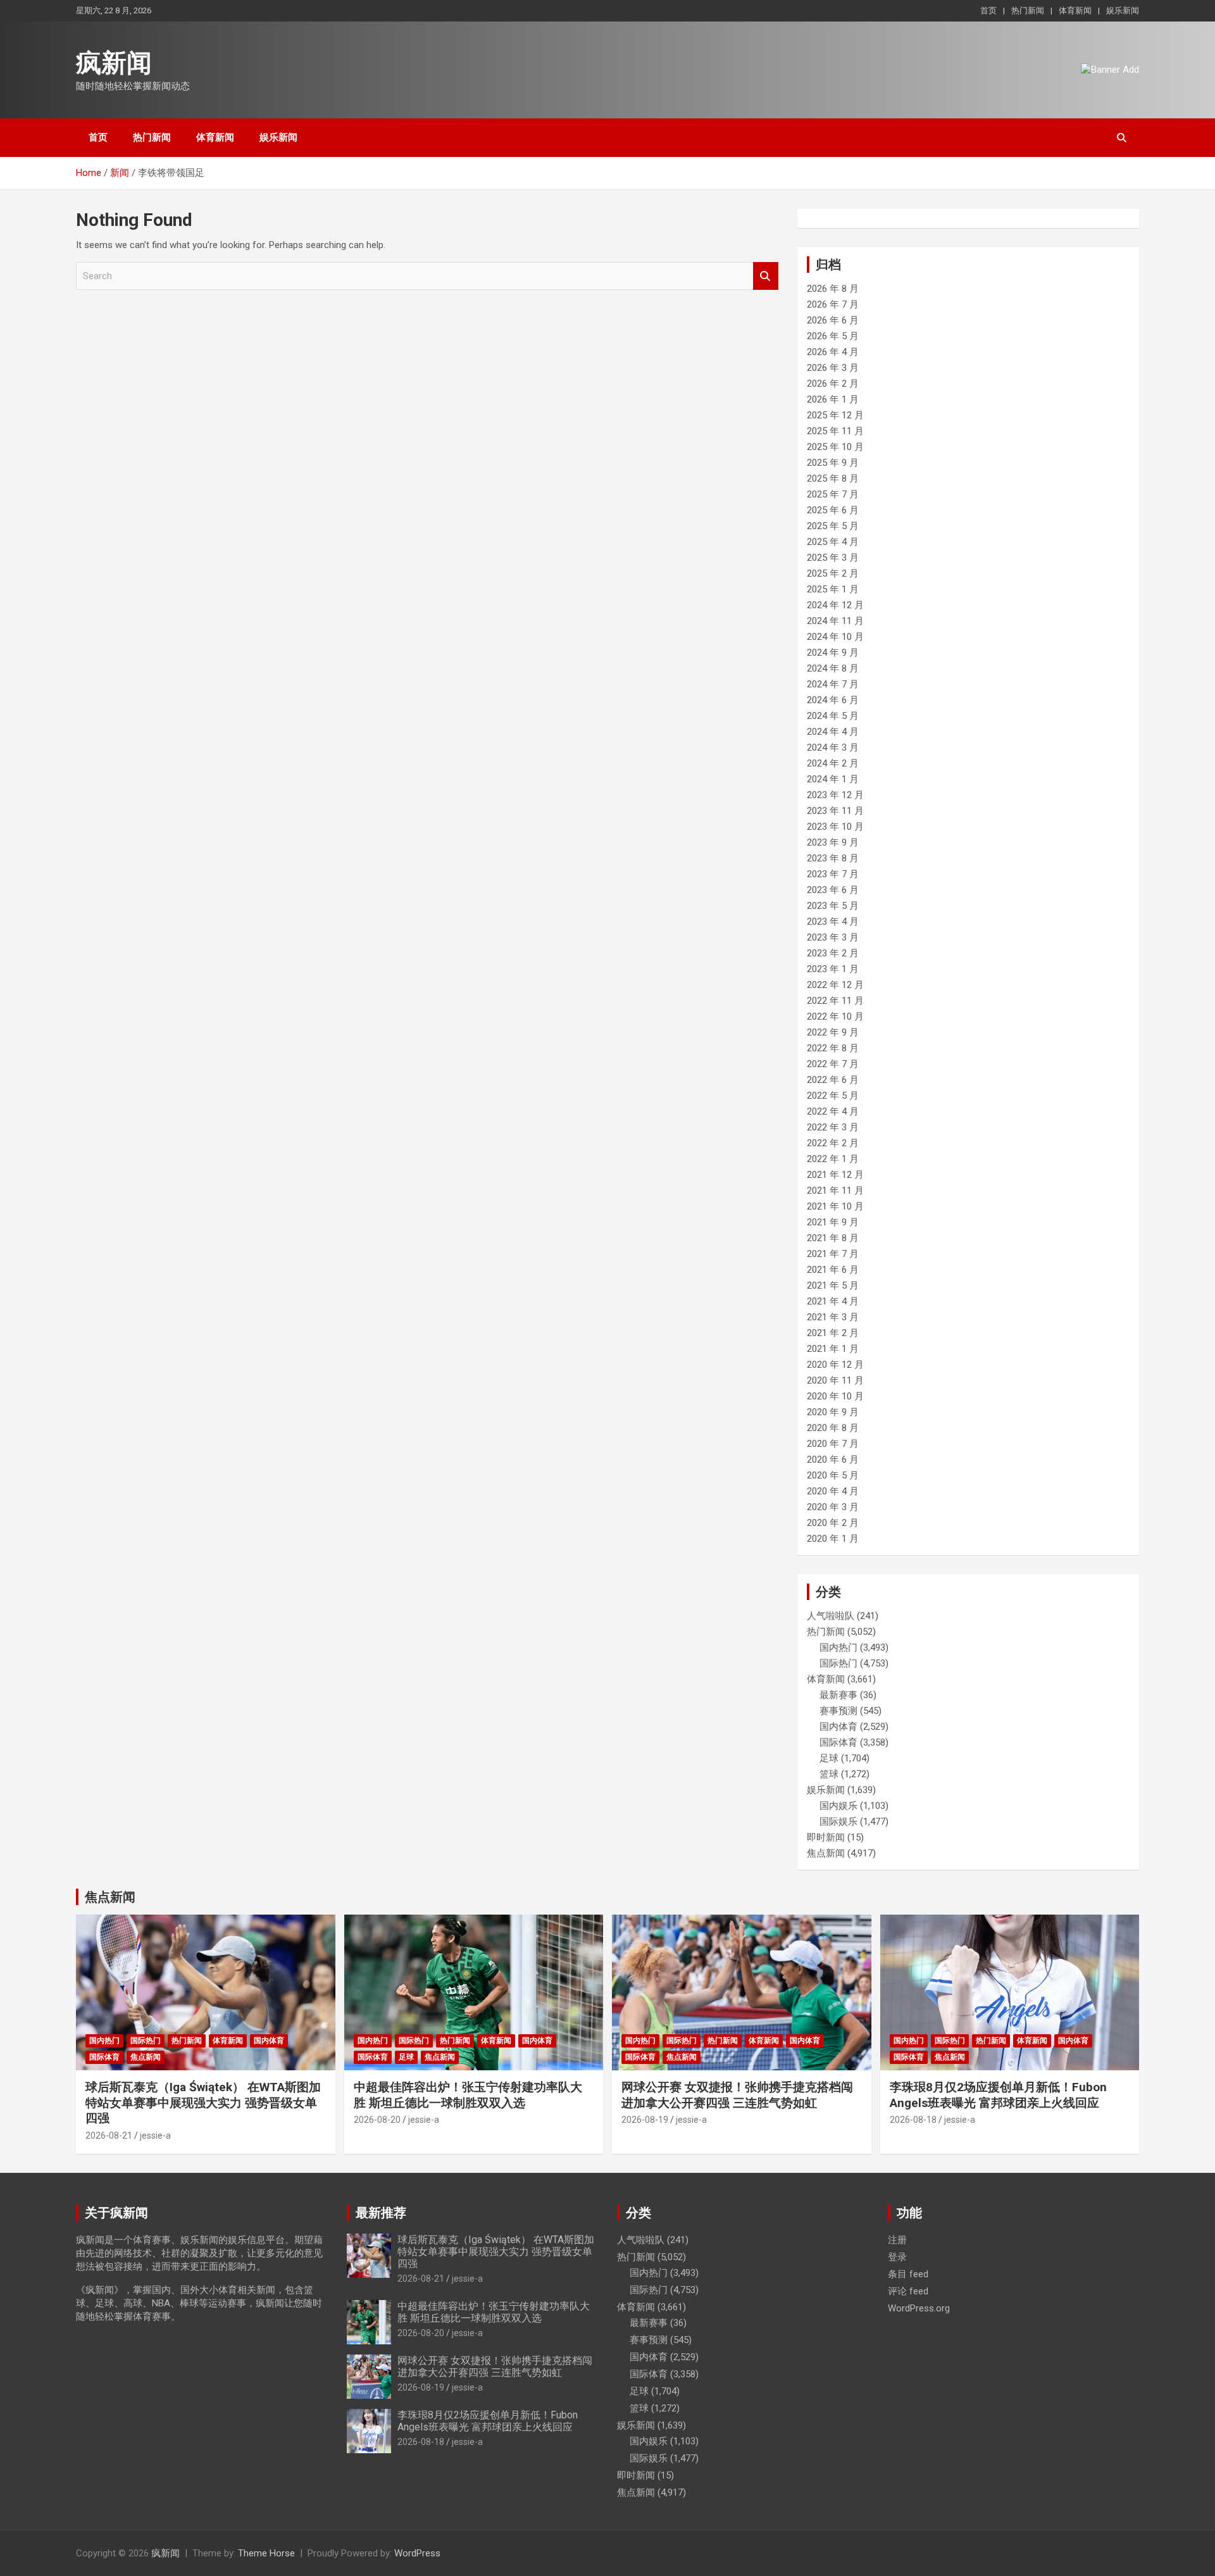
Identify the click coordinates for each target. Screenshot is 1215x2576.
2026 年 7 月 (833, 304)
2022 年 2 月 (833, 1143)
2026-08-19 (645, 2120)
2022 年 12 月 (835, 985)
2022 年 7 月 (833, 1064)
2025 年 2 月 (833, 573)
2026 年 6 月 (833, 320)
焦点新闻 (826, 1853)
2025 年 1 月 (833, 589)
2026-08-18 (913, 2120)
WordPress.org (919, 2308)
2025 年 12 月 (835, 415)
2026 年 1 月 (833, 399)
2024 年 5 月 (833, 716)
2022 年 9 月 (833, 1032)
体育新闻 (1075, 10)
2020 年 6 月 (833, 1460)
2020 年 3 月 (833, 1507)
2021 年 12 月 (835, 1175)
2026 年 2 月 (833, 384)
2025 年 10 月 (835, 447)
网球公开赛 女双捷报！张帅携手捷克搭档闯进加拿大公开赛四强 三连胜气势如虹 (737, 2095)
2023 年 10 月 (835, 827)
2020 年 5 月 (833, 1475)
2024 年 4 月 (833, 732)
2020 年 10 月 (835, 1396)
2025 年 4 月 (833, 542)
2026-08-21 (109, 2135)
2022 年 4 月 (833, 1111)
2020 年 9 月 (833, 1412)
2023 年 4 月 (833, 922)
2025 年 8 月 (833, 478)
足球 (829, 1758)
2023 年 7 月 (833, 874)
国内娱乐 (838, 1806)
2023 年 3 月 (833, 937)
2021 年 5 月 (833, 1285)
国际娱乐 (838, 1822)
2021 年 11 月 (835, 1191)
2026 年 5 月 (833, 336)
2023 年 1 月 (833, 969)
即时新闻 (826, 1837)
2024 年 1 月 (833, 779)
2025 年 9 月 (833, 463)
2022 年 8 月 (833, 1048)
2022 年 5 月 (833, 1096)
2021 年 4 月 (833, 1301)
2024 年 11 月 (835, 621)
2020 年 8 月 (833, 1428)
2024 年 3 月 (833, 747)
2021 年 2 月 (833, 1333)
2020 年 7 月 (833, 1444)
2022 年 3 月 (833, 1127)
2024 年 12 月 (835, 605)
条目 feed (908, 2274)
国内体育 (838, 1727)
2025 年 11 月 (835, 431)
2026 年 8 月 (833, 289)
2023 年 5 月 (833, 906)
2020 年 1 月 (833, 1539)
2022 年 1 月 (833, 1159)
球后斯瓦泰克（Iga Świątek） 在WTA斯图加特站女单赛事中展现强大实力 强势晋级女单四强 (203, 2103)
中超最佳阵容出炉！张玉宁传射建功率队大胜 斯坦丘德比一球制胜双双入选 (468, 2095)
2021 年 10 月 (835, 1206)
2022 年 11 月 (835, 1001)
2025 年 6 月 (833, 510)
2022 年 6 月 (833, 1080)
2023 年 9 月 (833, 842)
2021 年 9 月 (833, 1222)
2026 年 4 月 (833, 352)
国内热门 (838, 1648)
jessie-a (155, 2135)
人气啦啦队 (831, 1616)
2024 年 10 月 (835, 637)
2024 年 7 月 (833, 684)
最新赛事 (838, 1695)
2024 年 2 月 (833, 763)
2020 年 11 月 (835, 1380)
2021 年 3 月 (833, 1317)
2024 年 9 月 (833, 653)
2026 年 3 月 (833, 368)
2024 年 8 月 (833, 668)
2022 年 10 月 (835, 1016)
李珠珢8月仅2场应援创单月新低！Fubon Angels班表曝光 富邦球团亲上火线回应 (998, 2095)
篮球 (829, 1774)
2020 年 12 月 (835, 1365)
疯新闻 (114, 63)
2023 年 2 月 (833, 953)
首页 (988, 10)
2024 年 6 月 (833, 700)
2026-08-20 (377, 2120)
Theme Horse (266, 2553)
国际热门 (838, 1663)
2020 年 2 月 (833, 1523)
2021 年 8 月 (833, 1238)
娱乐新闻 (1123, 10)
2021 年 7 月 (833, 1254)
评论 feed (908, 2291)
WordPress (417, 2553)
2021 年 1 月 (833, 1349)
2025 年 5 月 (833, 526)
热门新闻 (1028, 10)
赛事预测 (838, 1711)
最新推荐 (381, 2213)
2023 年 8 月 (833, 858)
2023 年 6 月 (833, 890)
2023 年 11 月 (835, 811)
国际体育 (838, 1742)
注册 (897, 2240)
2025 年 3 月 (833, 558)
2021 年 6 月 (833, 1270)
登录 (897, 2257)
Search (766, 276)
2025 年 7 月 (833, 494)
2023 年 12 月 (835, 795)
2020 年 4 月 (833, 1491)
